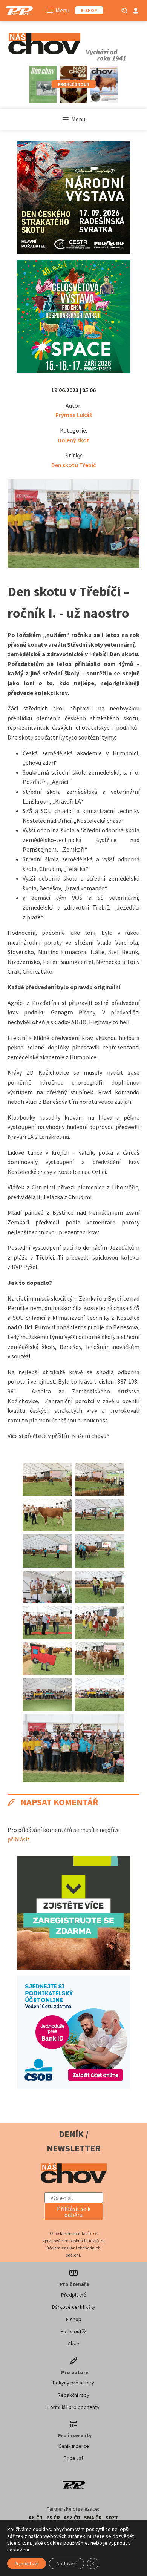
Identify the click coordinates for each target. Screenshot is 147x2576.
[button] (74, 2212)
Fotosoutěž (73, 2331)
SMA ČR (93, 2518)
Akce (73, 2343)
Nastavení (67, 2563)
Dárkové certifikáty (74, 2307)
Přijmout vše (27, 2563)
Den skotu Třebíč (73, 465)
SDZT (112, 2518)
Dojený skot (73, 440)
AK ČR (36, 2518)
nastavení (18, 2550)
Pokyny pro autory (73, 2383)
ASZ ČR (72, 2518)
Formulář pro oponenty (73, 2407)
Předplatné (74, 2295)
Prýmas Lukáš (74, 415)
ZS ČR (53, 2518)
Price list (73, 2458)
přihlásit (19, 1839)
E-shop (74, 2319)
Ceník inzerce (74, 2446)
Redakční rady (73, 2395)
